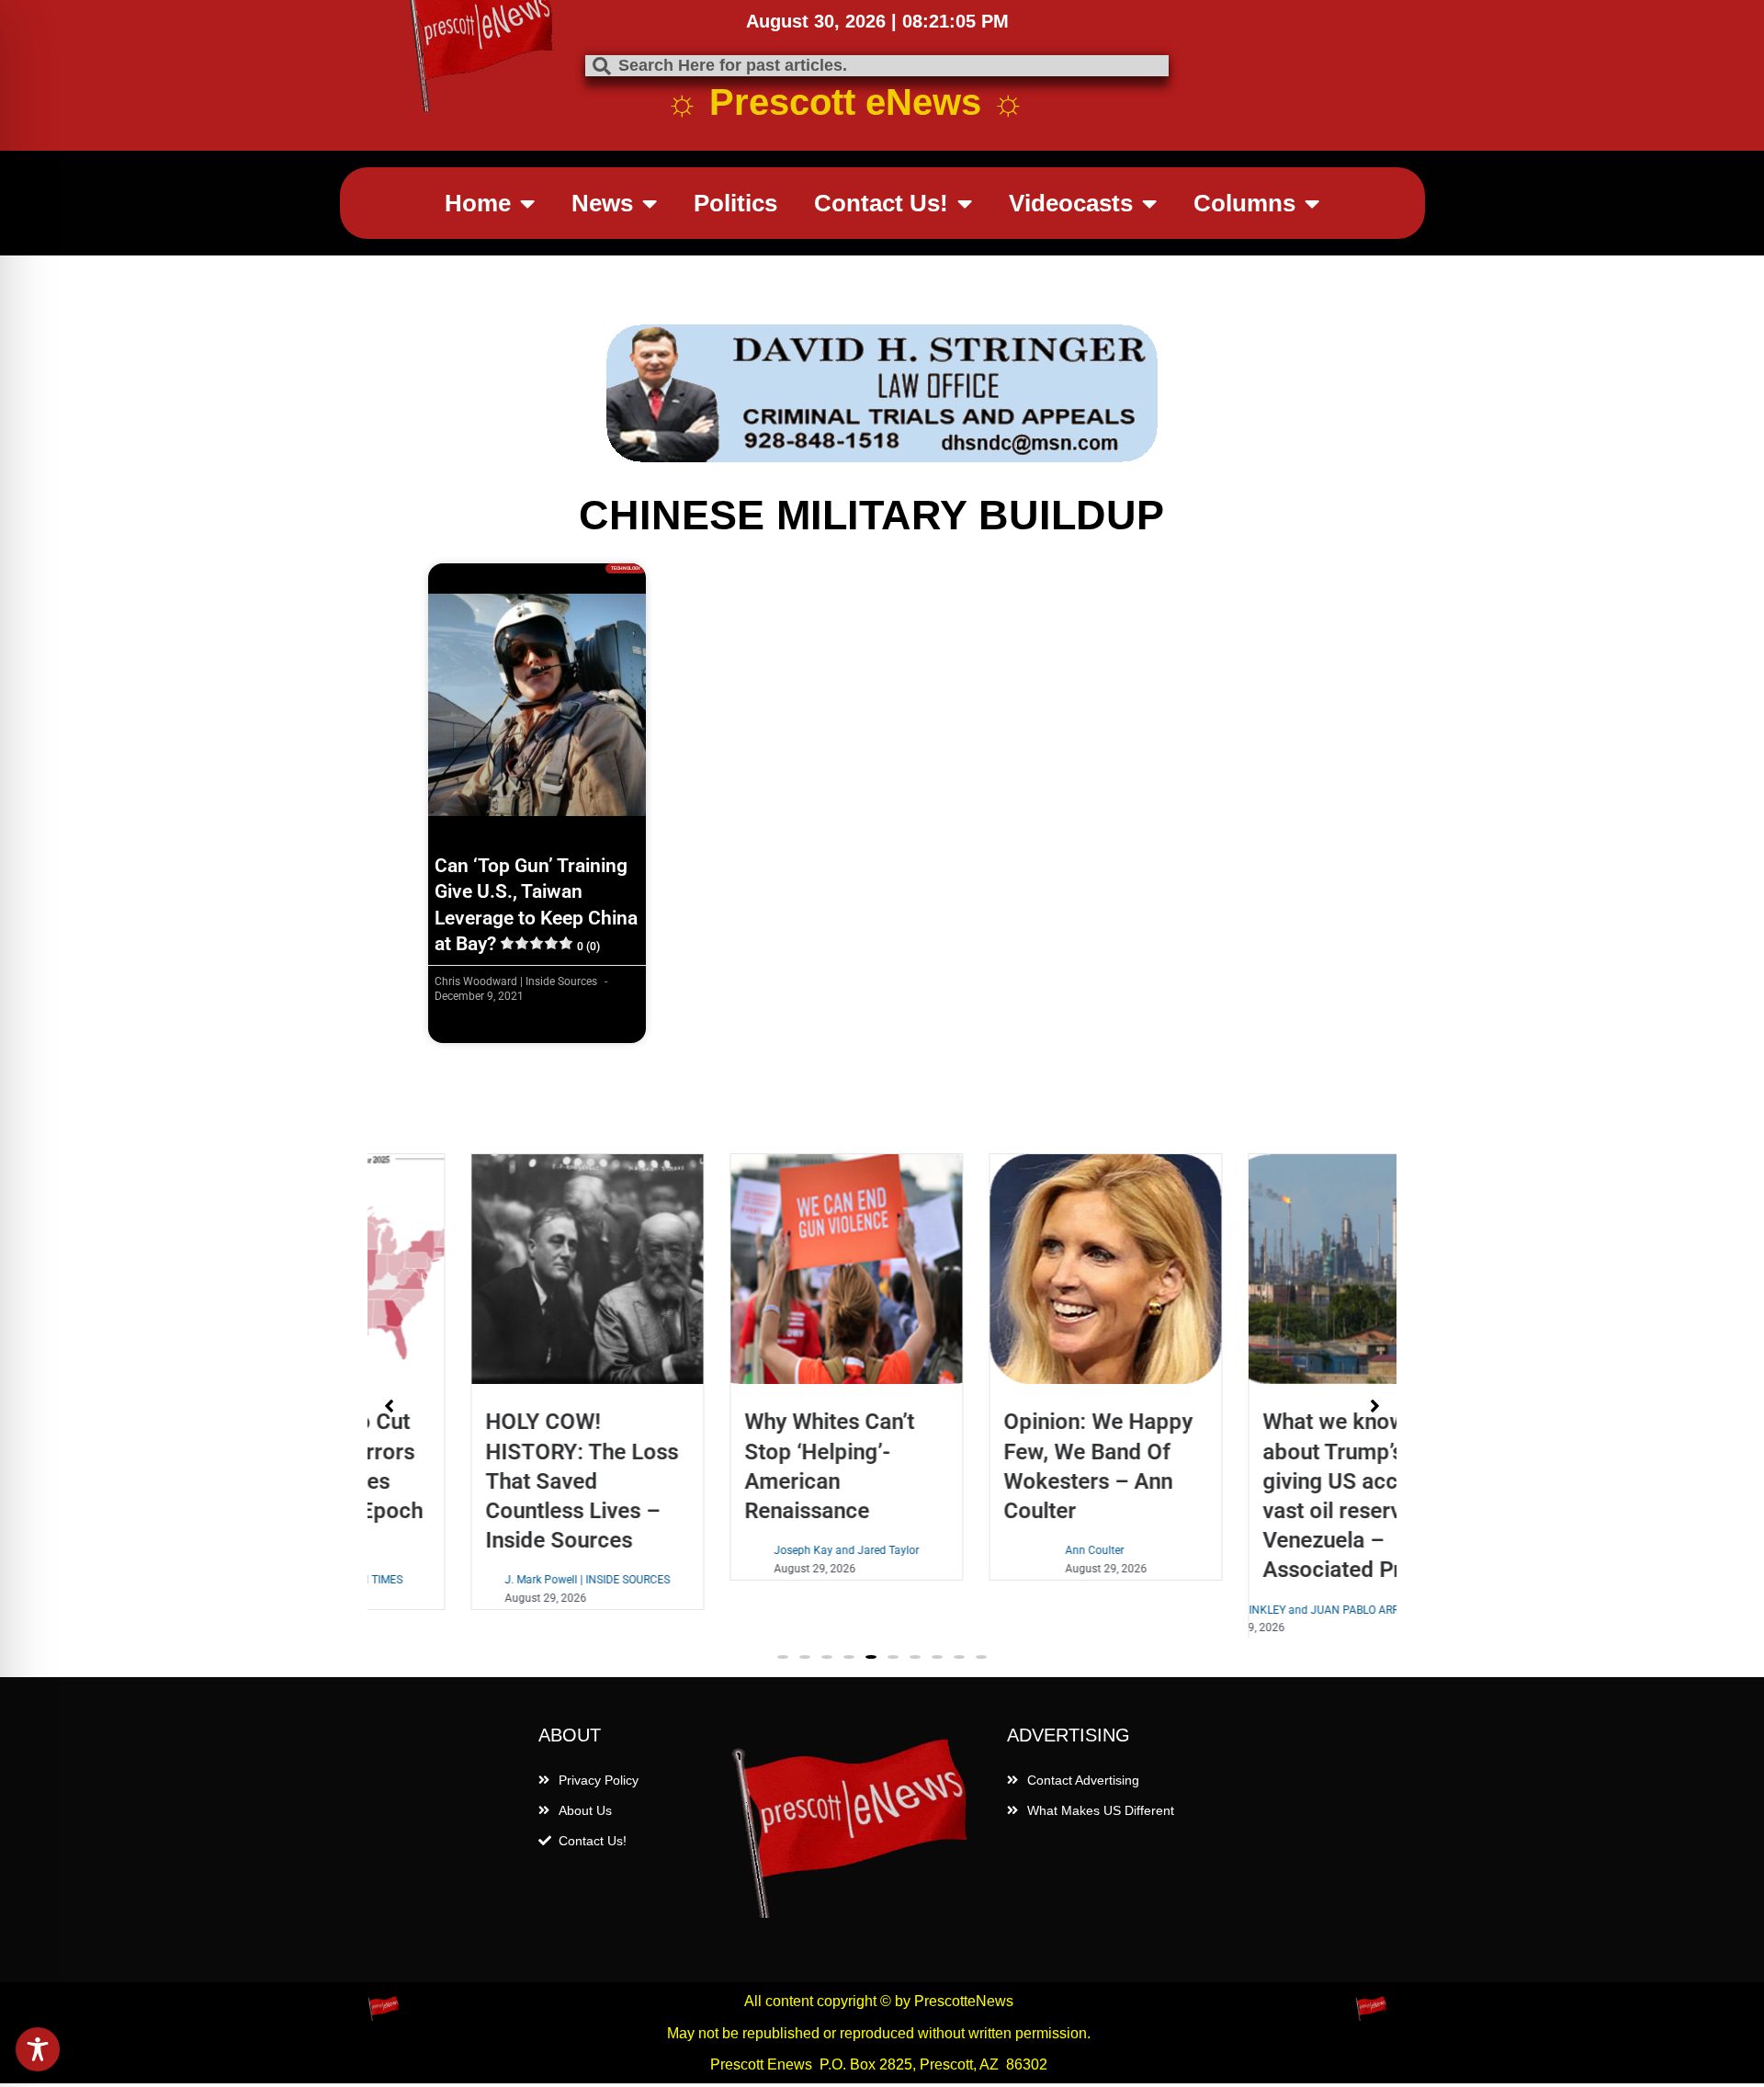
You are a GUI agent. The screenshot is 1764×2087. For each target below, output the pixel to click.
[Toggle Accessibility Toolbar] (38, 2049)
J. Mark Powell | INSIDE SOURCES (493, 1580)
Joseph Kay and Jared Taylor (752, 1550)
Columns (1244, 203)
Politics (735, 203)
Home (478, 203)
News (602, 203)
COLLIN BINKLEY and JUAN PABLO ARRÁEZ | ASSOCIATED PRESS (1271, 1610)
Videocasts (1071, 203)
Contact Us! (881, 203)
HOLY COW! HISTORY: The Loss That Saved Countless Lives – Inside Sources (488, 1481)
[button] (783, 1668)
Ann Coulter (1001, 1550)
